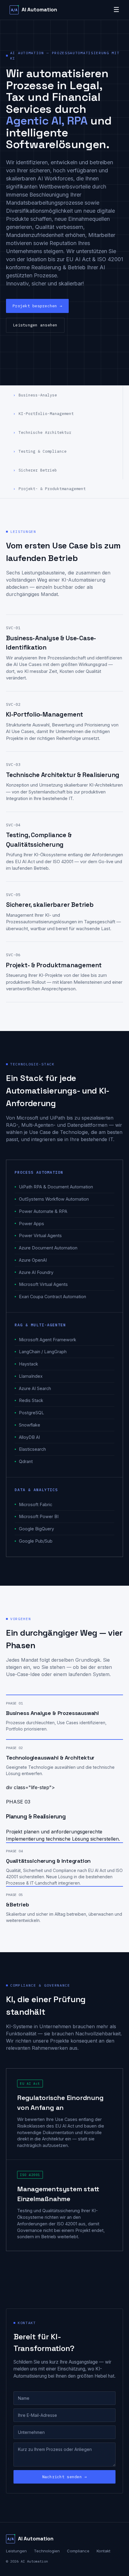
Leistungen (16, 2551)
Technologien (47, 2551)
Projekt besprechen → (37, 306)
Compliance (78, 2551)
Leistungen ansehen (35, 325)
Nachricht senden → (65, 2477)
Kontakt (103, 2551)
